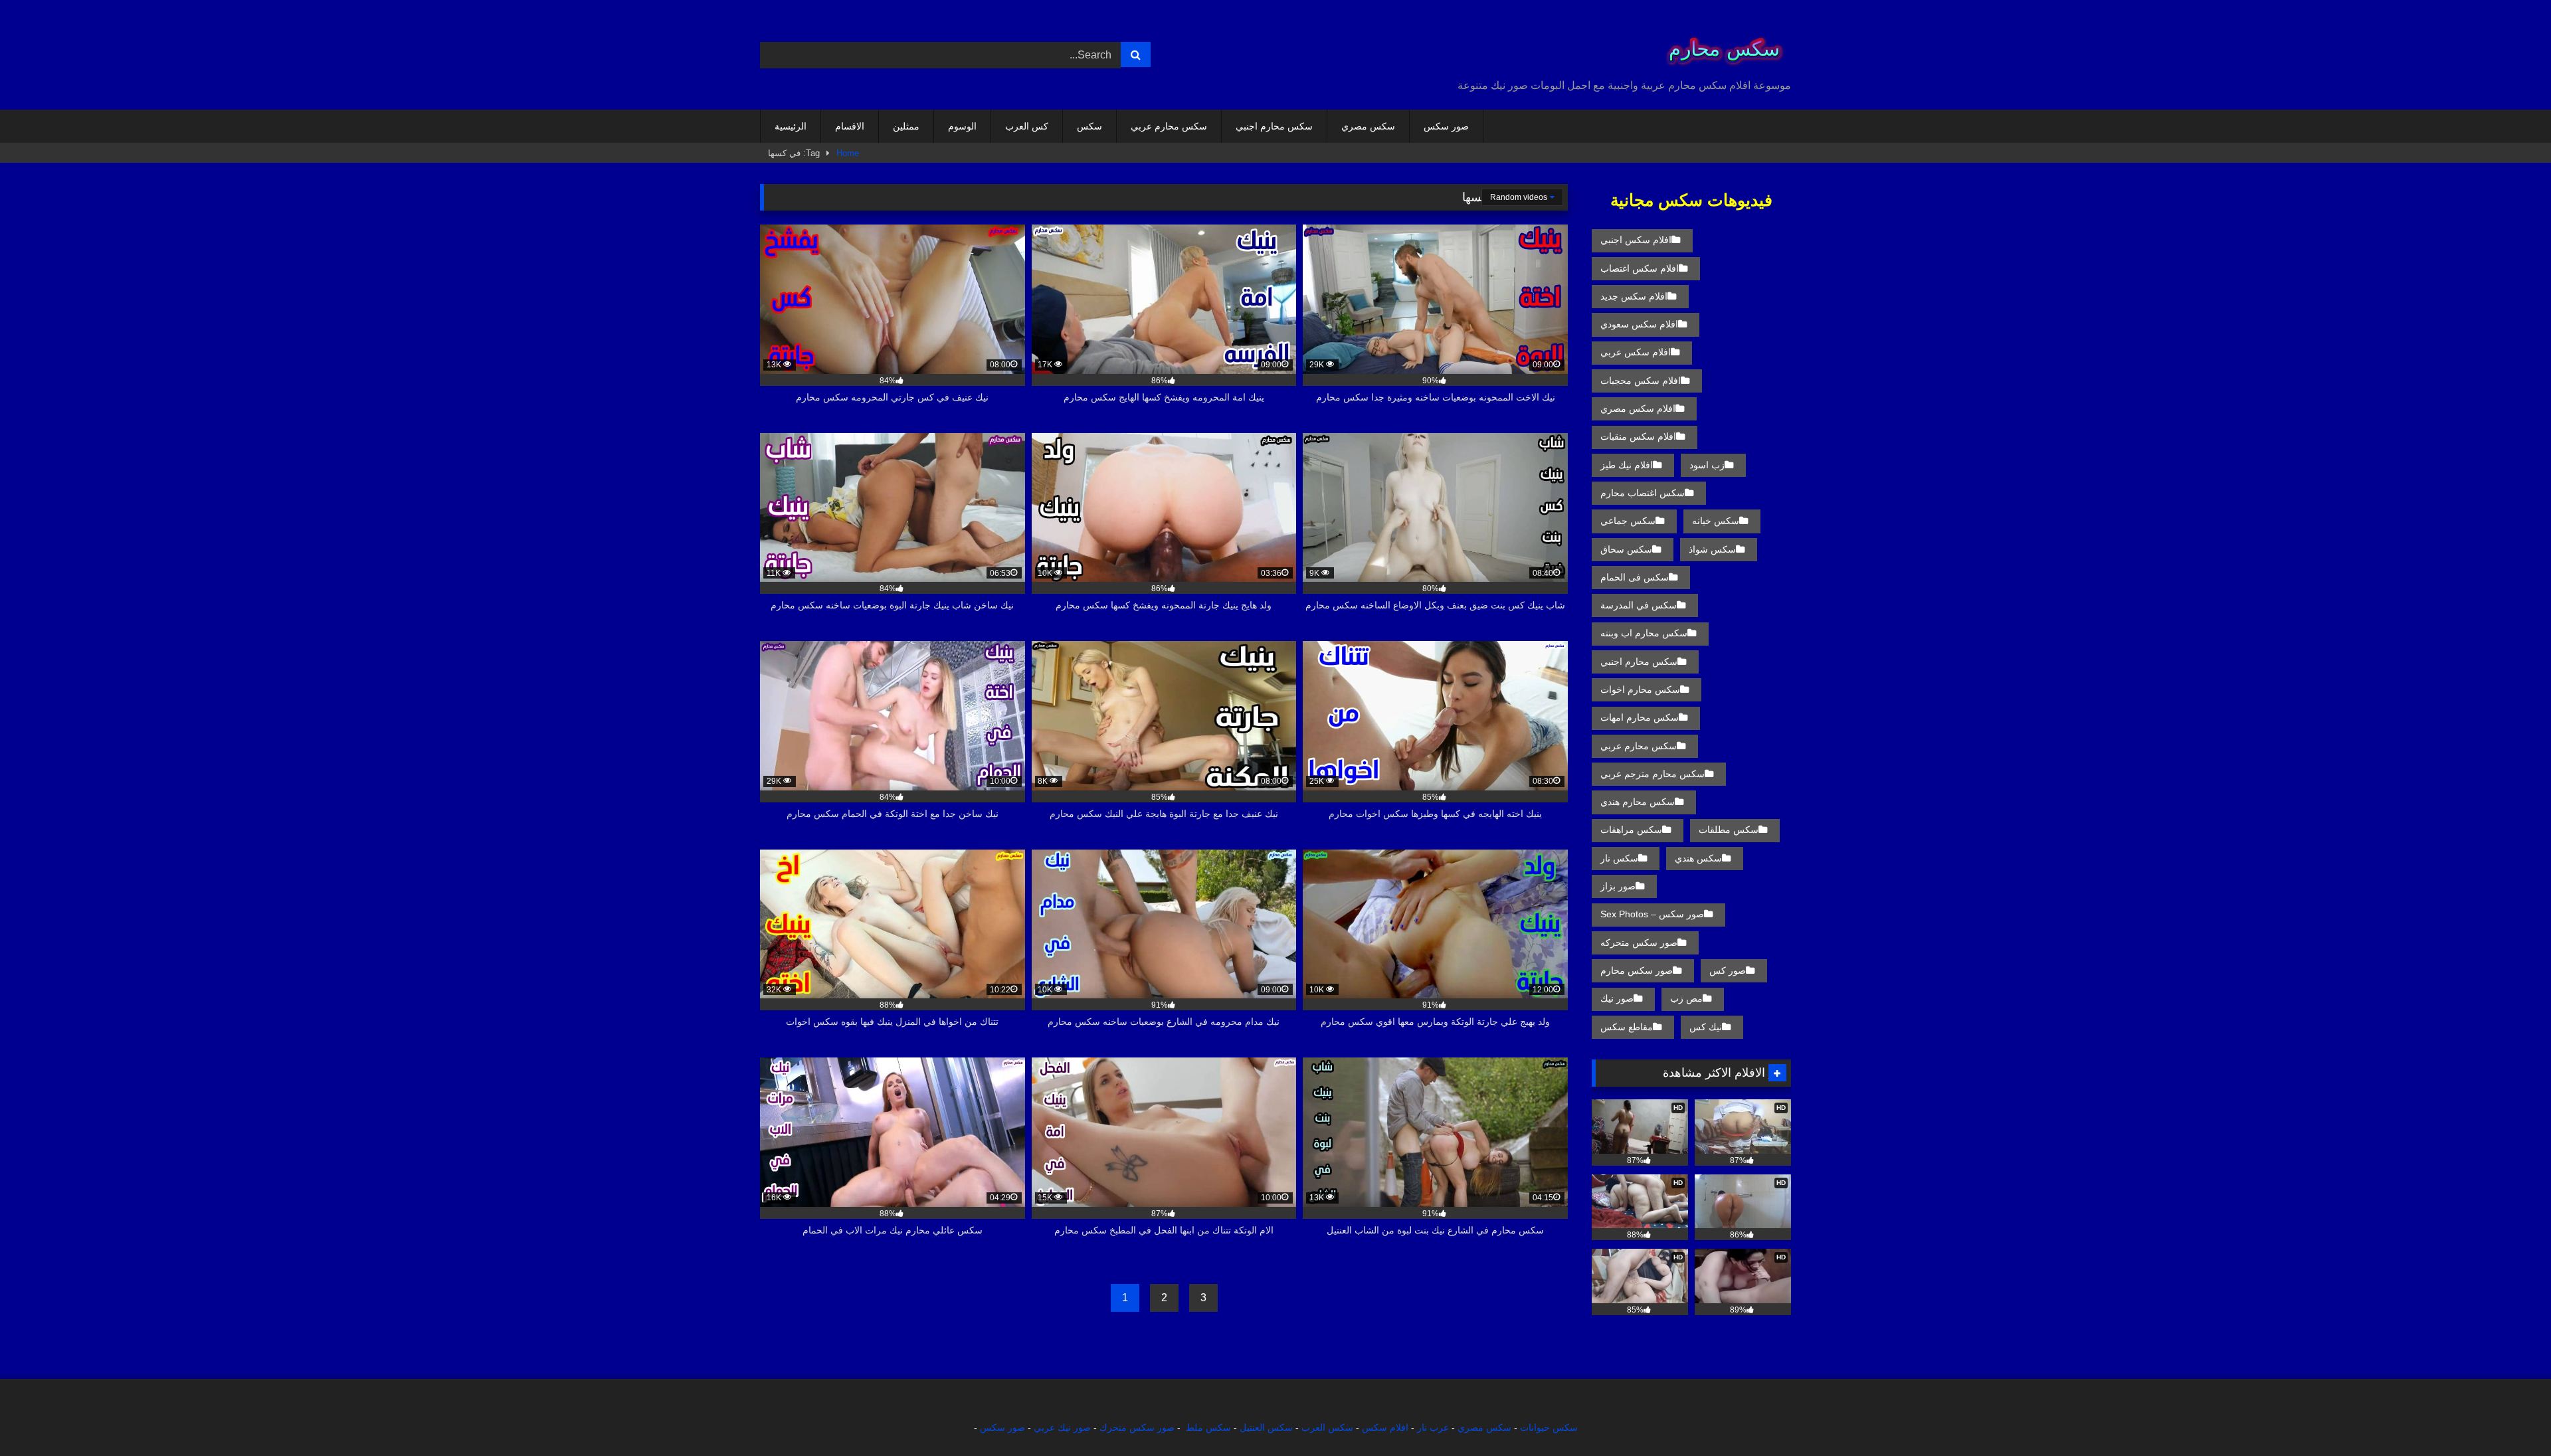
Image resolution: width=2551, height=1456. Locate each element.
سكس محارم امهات (1640, 717)
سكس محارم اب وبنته (1644, 633)
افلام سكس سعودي (1639, 324)
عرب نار (1433, 1427)
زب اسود (1707, 465)
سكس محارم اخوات (1640, 689)
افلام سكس (1385, 1427)
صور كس (1728, 970)
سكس (1089, 126)
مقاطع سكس (1627, 1027)
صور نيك (1617, 998)
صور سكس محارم (1637, 970)
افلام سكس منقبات (1638, 436)
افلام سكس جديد (1634, 296)
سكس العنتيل (1266, 1427)
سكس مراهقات (1631, 830)
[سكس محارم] (1720, 44)
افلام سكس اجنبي (1636, 240)
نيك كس (1706, 1027)
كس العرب (1027, 126)
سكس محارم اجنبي (1274, 126)
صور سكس (1446, 126)
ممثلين (906, 126)
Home (848, 153)
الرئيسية (791, 126)
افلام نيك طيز (1627, 465)
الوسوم (962, 126)
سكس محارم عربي (1169, 126)
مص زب (1686, 998)
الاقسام (850, 126)
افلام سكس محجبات (1641, 381)
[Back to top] (2510, 1416)
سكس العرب (1327, 1427)
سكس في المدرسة (1639, 605)
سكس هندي (1698, 858)
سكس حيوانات (1549, 1427)
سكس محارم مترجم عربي (1653, 774)
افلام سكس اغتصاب (1640, 268)
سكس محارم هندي (1638, 802)
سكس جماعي (1628, 521)
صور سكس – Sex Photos (1652, 914)
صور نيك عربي (1062, 1427)
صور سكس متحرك (1137, 1427)
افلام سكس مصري (1638, 409)
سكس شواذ (1712, 549)
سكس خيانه (1716, 521)
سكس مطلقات (1729, 830)
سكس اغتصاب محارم (1643, 493)
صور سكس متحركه (1639, 943)
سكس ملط (1208, 1427)
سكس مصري (1368, 126)
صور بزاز (1618, 886)
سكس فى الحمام (1635, 577)
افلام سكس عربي (1636, 352)
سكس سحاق (1626, 549)
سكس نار (1619, 858)
